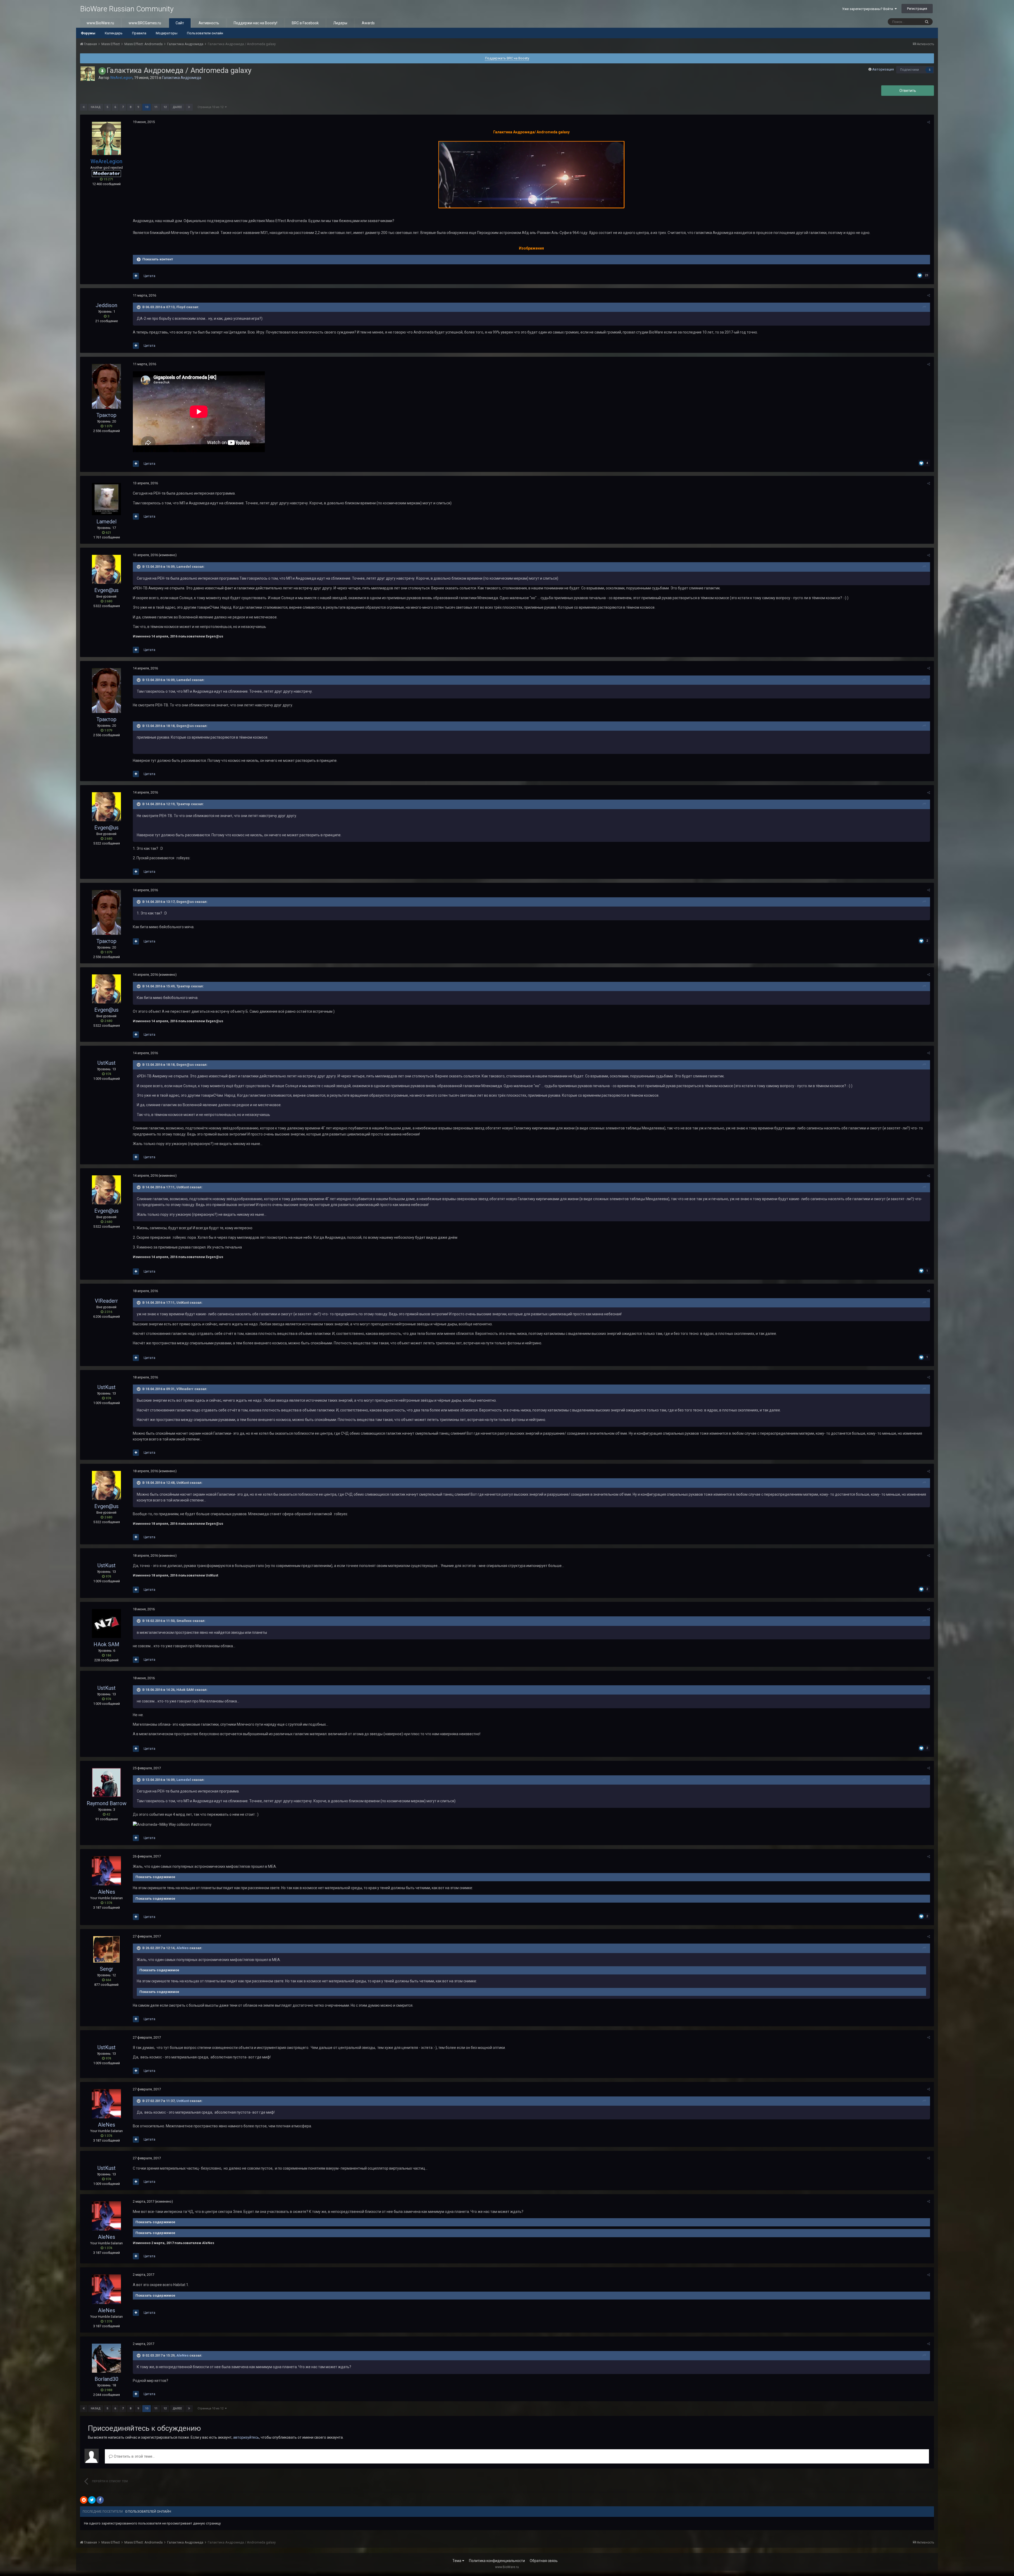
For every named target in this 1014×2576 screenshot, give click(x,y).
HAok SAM (106, 1644)
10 (147, 107)
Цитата (149, 276)
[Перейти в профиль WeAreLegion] (88, 74)
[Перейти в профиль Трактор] (106, 386)
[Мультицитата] (136, 276)
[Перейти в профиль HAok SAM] (106, 1624)
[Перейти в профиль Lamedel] (106, 499)
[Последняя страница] (189, 107)
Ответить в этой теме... (134, 2456)
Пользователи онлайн (205, 33)
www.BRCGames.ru (145, 23)
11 (156, 107)
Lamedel (106, 522)
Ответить (908, 91)
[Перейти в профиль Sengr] (106, 1949)
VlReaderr (106, 1301)
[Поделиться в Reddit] (84, 2500)
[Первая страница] (84, 107)
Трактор (106, 415)
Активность (209, 23)
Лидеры (340, 23)
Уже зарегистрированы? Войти (868, 9)
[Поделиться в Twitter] (92, 2500)
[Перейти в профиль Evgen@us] (106, 569)
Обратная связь (544, 2561)
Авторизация (883, 69)
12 (165, 107)
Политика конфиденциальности (497, 2561)
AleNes (107, 1892)
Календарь (114, 33)
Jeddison (106, 305)
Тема (457, 2561)
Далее (177, 107)
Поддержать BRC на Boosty (507, 58)
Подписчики (910, 70)
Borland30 (106, 2379)
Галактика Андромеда (182, 78)
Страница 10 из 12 (211, 107)
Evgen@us (106, 590)
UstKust (107, 1063)
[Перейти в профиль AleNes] (106, 1871)
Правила (139, 33)
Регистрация (917, 9)
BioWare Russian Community (127, 9)
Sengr (107, 1969)
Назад (96, 107)
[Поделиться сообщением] (929, 122)
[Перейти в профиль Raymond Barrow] (106, 1782)
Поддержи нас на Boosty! (255, 23)
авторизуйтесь (246, 2437)
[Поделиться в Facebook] (100, 2500)
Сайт (180, 23)
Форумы (88, 33)
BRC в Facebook (305, 23)
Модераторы (167, 33)
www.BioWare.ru (100, 23)
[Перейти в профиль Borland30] (106, 2358)
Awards (368, 23)
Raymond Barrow (107, 1803)
